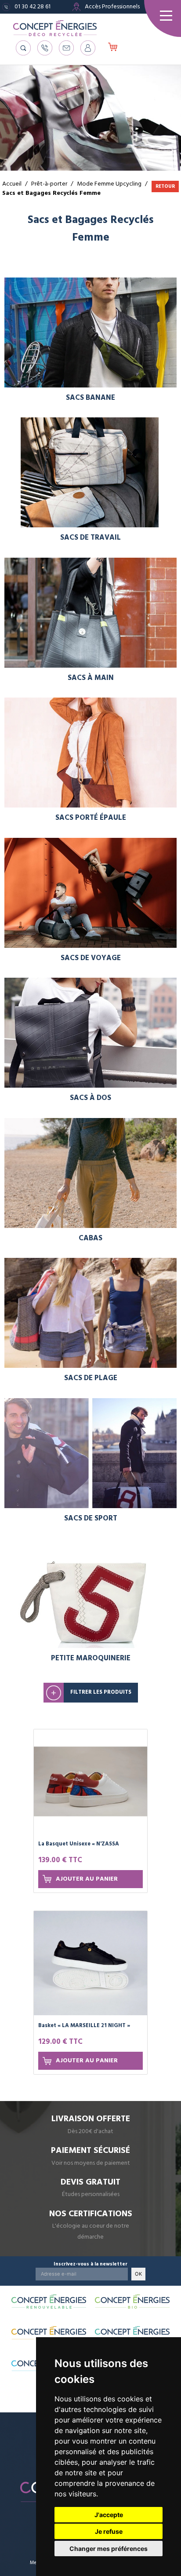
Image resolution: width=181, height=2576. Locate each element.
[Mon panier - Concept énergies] (113, 48)
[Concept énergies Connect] (49, 2333)
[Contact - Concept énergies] (66, 48)
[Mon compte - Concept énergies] (88, 48)
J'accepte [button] (109, 2515)
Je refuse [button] (109, 2531)
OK (138, 2274)
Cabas (90, 1238)
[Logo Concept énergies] (55, 28)
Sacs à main (91, 678)
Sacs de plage (91, 1378)
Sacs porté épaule (91, 818)
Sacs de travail (90, 538)
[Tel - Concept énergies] (45, 48)
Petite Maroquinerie (91, 1658)
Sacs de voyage (91, 958)
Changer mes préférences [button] (109, 2549)
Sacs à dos (90, 1098)
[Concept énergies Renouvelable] (49, 2302)
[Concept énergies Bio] (132, 2302)
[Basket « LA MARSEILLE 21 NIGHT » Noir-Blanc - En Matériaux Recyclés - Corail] (90, 1963)
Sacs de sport (91, 1518)
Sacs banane (90, 398)
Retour (165, 186)
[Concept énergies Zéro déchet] (132, 2333)
